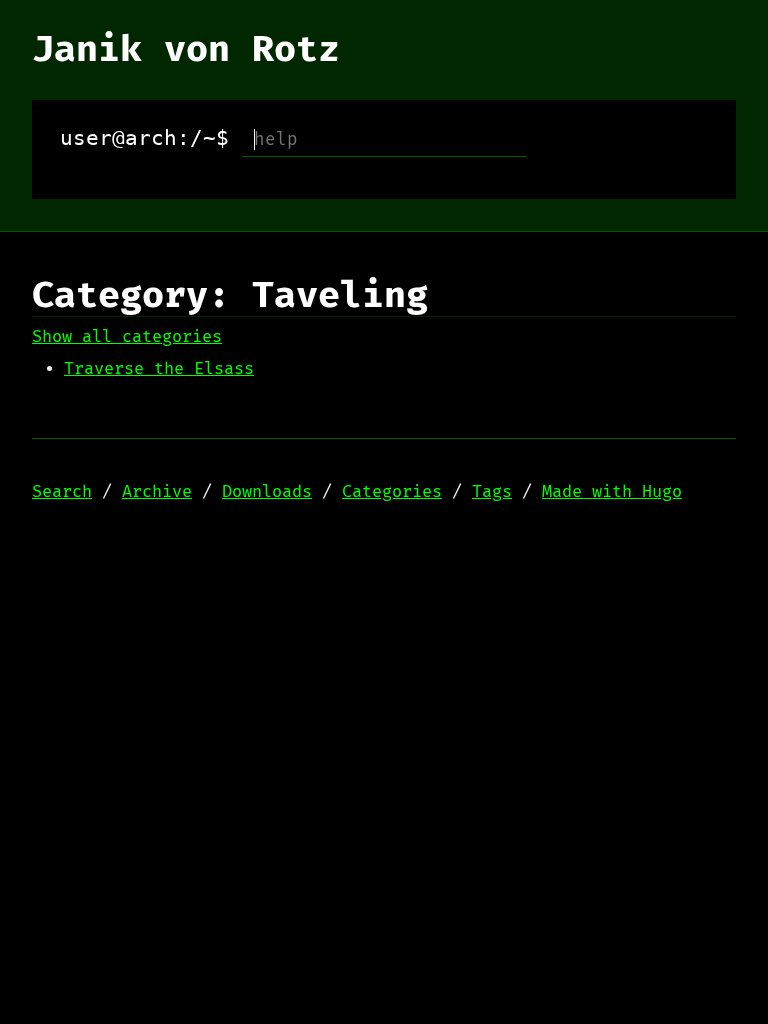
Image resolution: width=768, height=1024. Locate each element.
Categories (392, 492)
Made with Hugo (612, 492)
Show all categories (127, 337)
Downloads (267, 492)
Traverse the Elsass (159, 369)
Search (62, 492)
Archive (157, 492)
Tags (492, 492)
